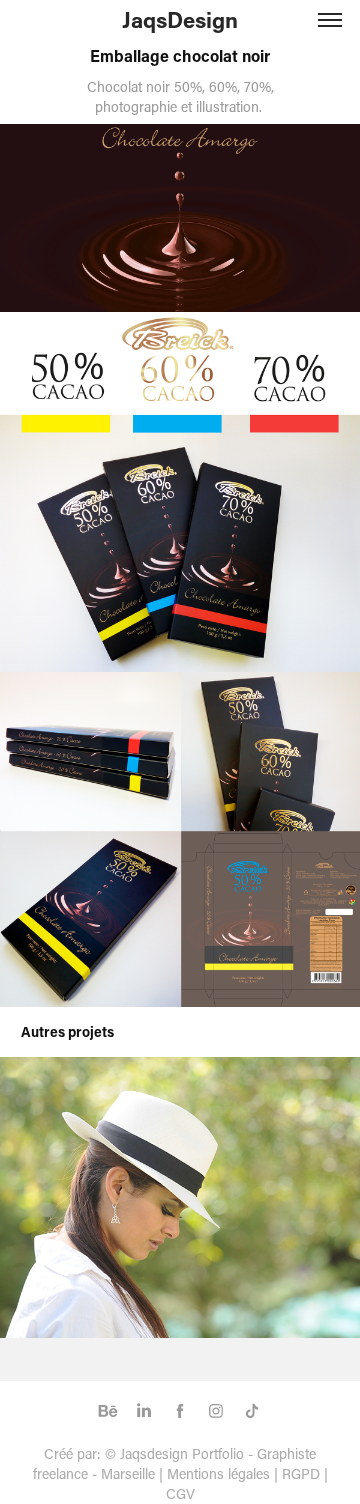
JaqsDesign (180, 19)
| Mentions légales (214, 1473)
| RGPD (295, 1473)
